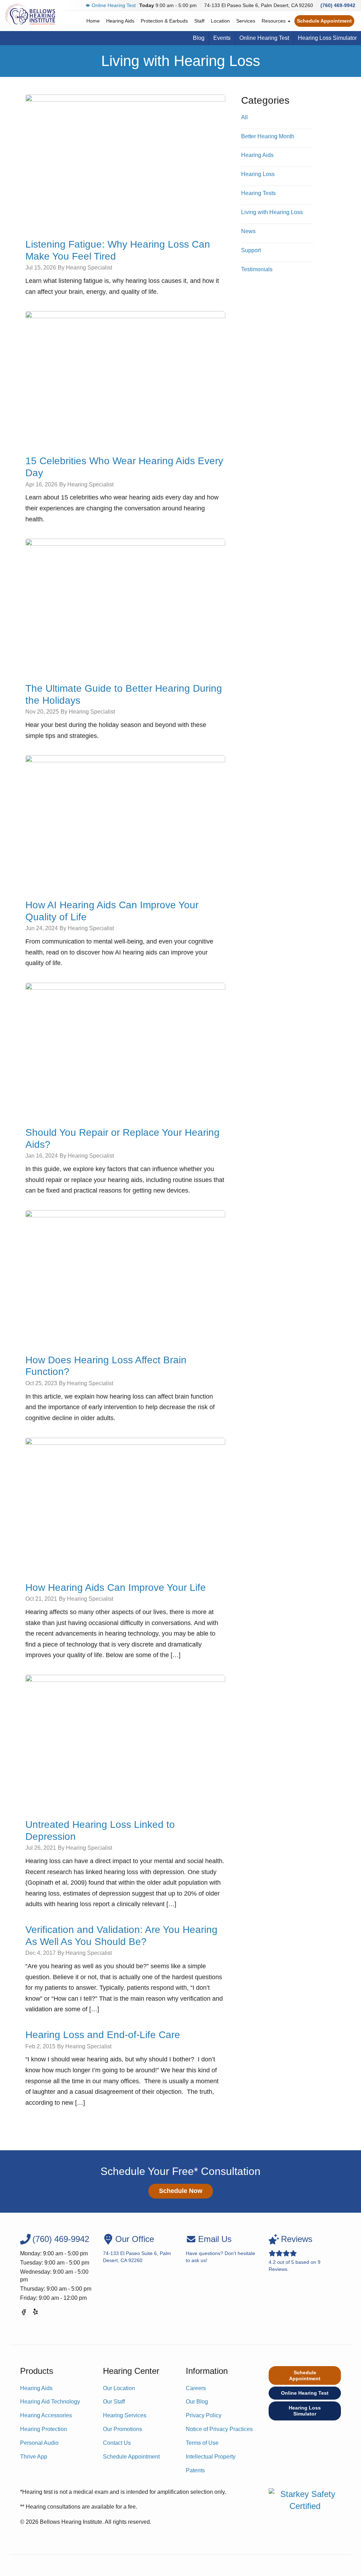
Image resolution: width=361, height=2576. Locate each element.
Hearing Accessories (46, 2415)
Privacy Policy (204, 2415)
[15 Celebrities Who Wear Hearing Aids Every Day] (125, 377)
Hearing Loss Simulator (327, 38)
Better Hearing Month (268, 136)
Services (246, 21)
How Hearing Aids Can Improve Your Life (116, 1587)
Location (220, 21)
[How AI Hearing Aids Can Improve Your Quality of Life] (125, 822)
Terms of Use (202, 2443)
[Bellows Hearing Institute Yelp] (36, 2313)
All (244, 117)
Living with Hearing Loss (272, 212)
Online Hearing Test (114, 5)
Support (251, 250)
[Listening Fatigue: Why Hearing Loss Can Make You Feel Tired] (125, 161)
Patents (195, 2470)
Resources (274, 21)
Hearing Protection (44, 2429)
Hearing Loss (258, 174)
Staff (199, 21)
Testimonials (257, 269)
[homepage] (30, 14)
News (248, 231)
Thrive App (34, 2457)
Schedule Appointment (324, 21)
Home (93, 21)
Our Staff (114, 2402)
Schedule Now (181, 2191)
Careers (196, 2388)
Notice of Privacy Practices (219, 2429)
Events (222, 38)
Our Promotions (123, 2429)
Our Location (119, 2388)
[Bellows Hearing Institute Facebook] (24, 2313)
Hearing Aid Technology (50, 2402)
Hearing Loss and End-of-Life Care (103, 2035)
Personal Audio (39, 2443)
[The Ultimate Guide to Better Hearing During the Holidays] (125, 605)
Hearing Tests (258, 193)
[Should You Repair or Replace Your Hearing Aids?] (125, 1049)
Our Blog (197, 2402)
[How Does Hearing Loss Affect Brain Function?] (125, 1277)
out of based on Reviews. (295, 2253)
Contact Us (117, 2443)
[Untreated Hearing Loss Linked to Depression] (125, 1741)
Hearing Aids (120, 21)
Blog (199, 38)
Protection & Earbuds (164, 21)
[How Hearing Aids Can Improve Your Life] (125, 1504)
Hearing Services (125, 2415)
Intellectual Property (211, 2457)
